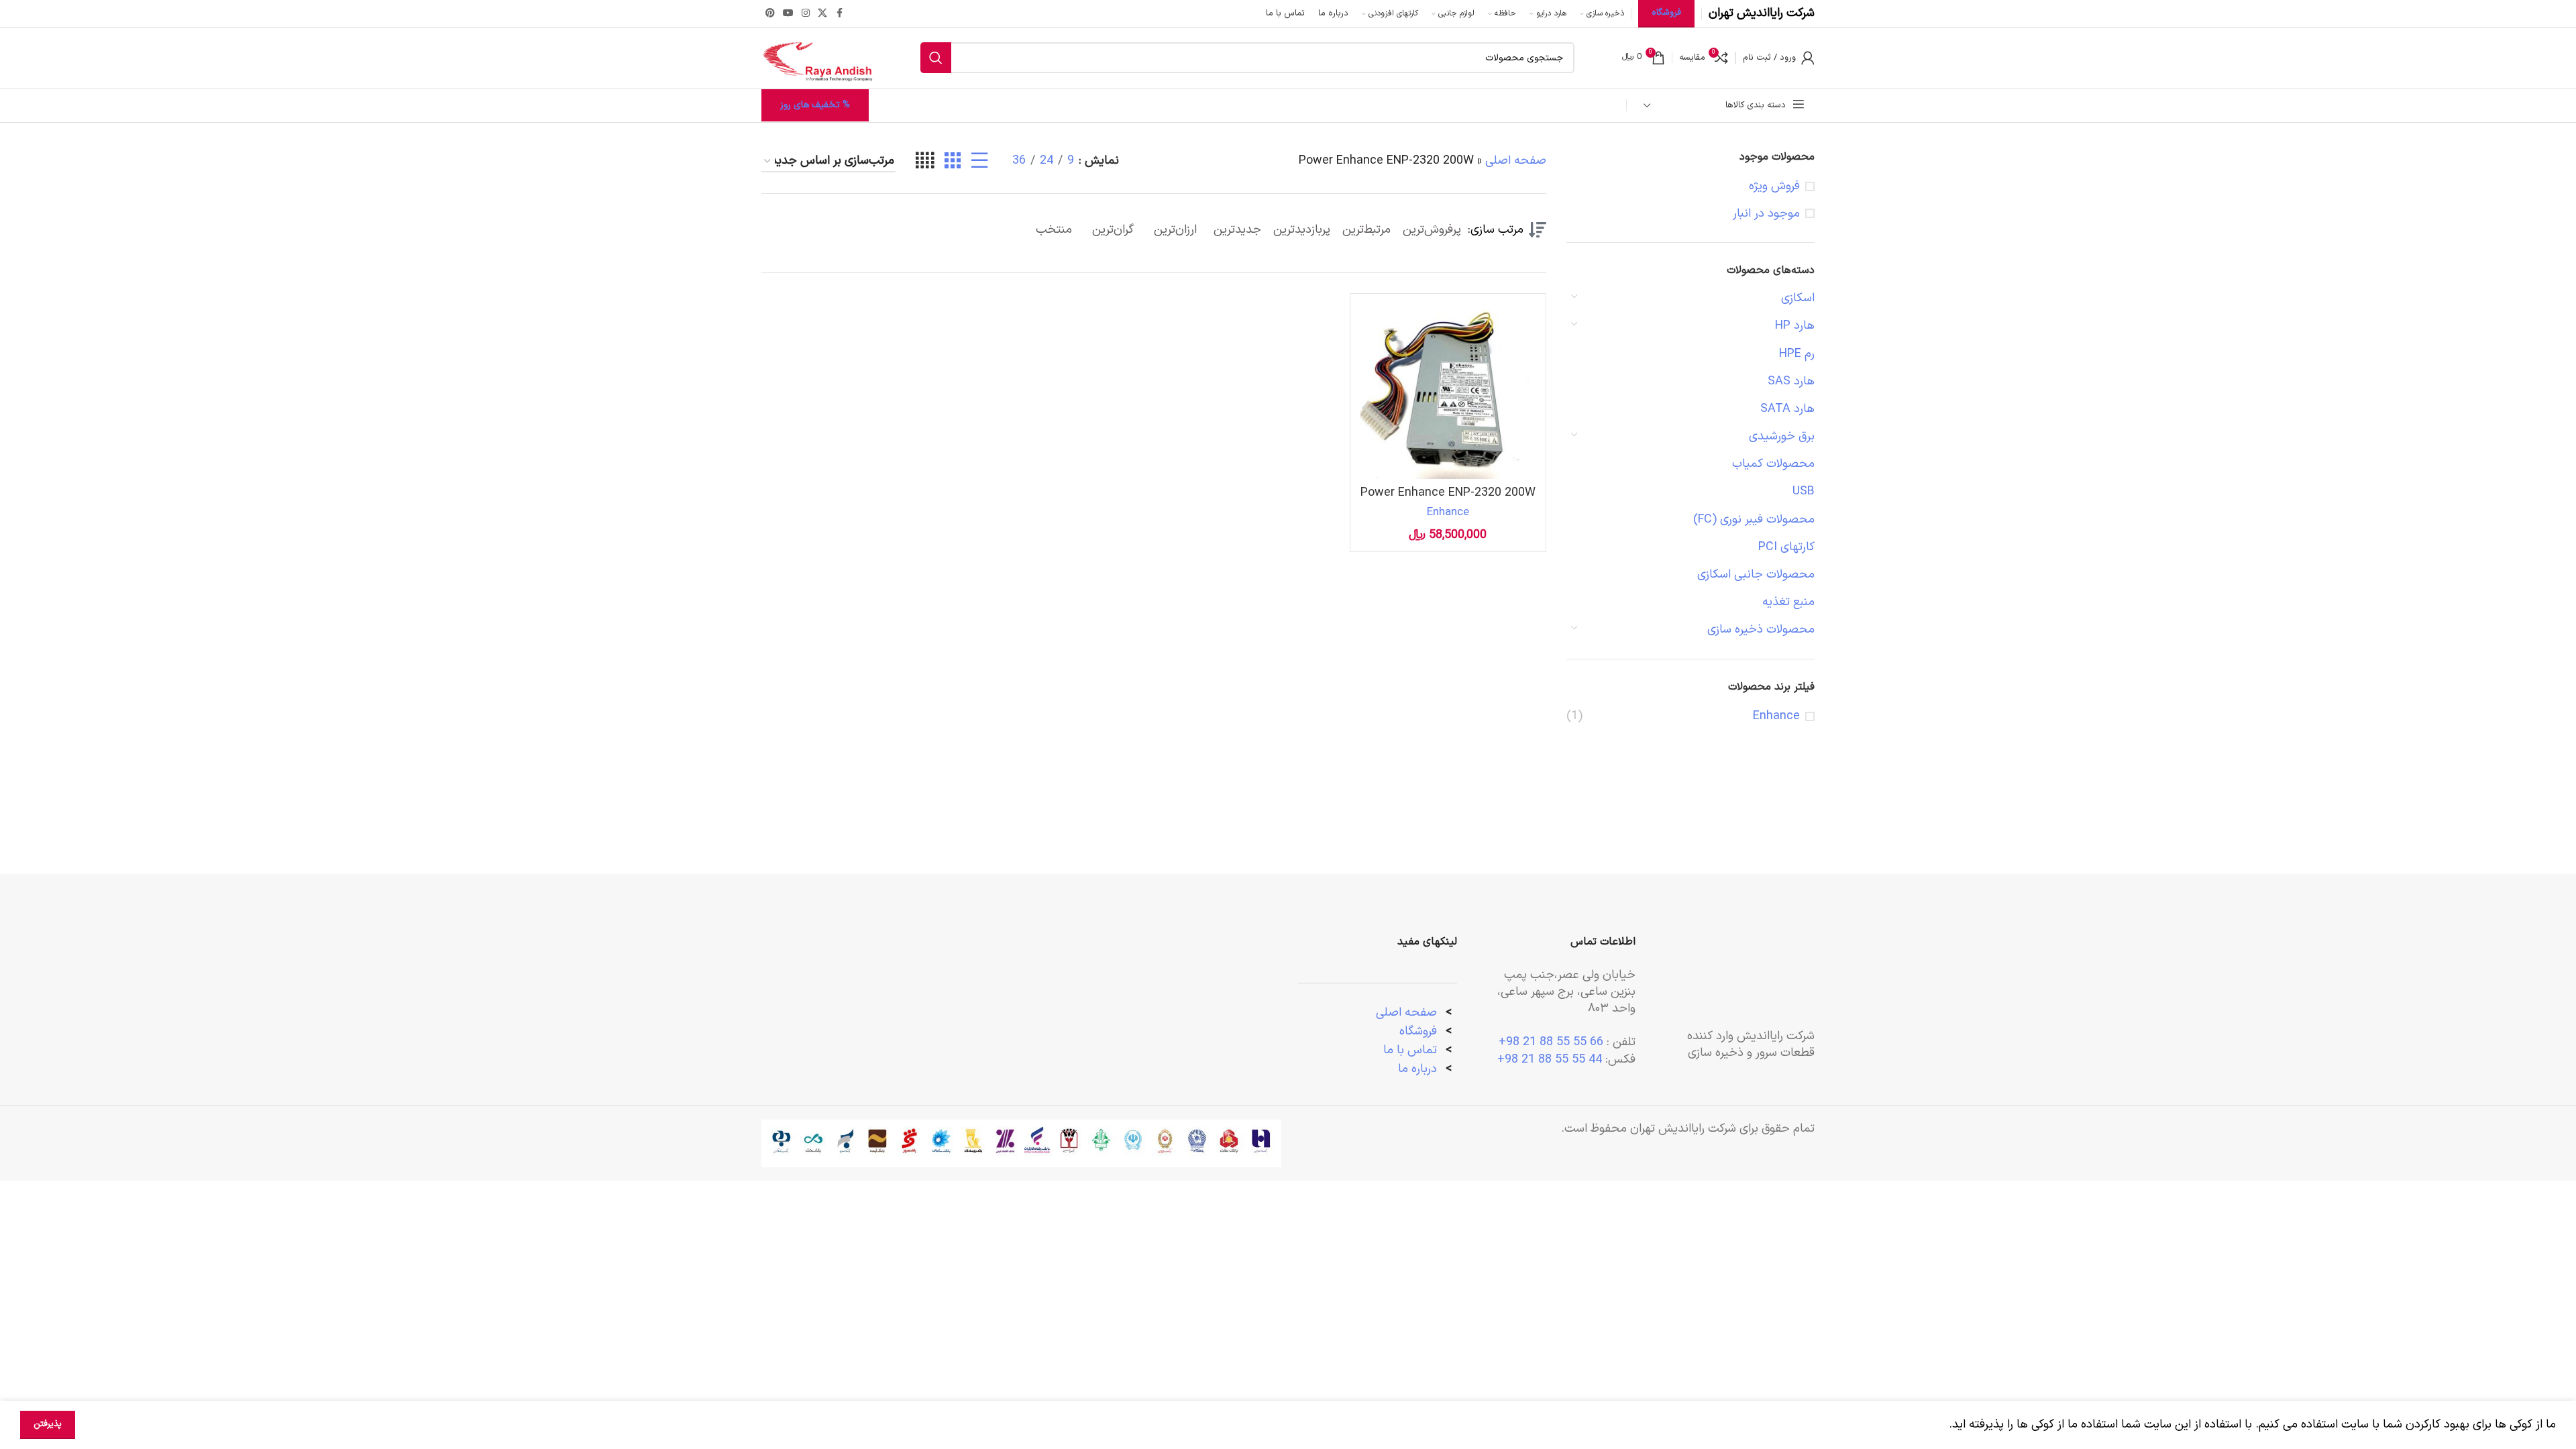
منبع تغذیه (1788, 602)
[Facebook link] (839, 14)
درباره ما (1419, 1069)
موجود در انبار (1766, 214)
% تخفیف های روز (815, 105)
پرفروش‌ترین (1432, 230)
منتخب (1054, 230)
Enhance (1776, 716)
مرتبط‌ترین (1366, 230)
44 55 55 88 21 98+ (1550, 1060)
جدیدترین (1237, 230)
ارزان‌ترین (1175, 230)
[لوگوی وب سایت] (817, 57)
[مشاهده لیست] (979, 161)
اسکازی (1798, 298)
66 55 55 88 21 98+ (1551, 1042)
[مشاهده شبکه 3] (953, 161)
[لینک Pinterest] (770, 14)
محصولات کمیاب (1773, 464)
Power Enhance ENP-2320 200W (1448, 493)
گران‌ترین (1113, 230)
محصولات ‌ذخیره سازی (1761, 630)
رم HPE (1797, 354)
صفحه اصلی (1516, 161)
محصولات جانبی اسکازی (1756, 575)
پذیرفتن (48, 1424)
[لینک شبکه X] (822, 14)
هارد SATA (1787, 409)
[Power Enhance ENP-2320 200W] (1448, 391)
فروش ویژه (1774, 186)
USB (1804, 491)
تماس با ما (1410, 1050)
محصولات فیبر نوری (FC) (1754, 520)
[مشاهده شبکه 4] (925, 161)
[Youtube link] (788, 14)
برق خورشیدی (1782, 436)
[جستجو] (936, 58)
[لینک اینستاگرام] (806, 14)
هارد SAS (1791, 381)
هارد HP (1795, 326)
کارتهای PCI (1786, 547)
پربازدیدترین (1302, 230)
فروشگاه (1418, 1031)
